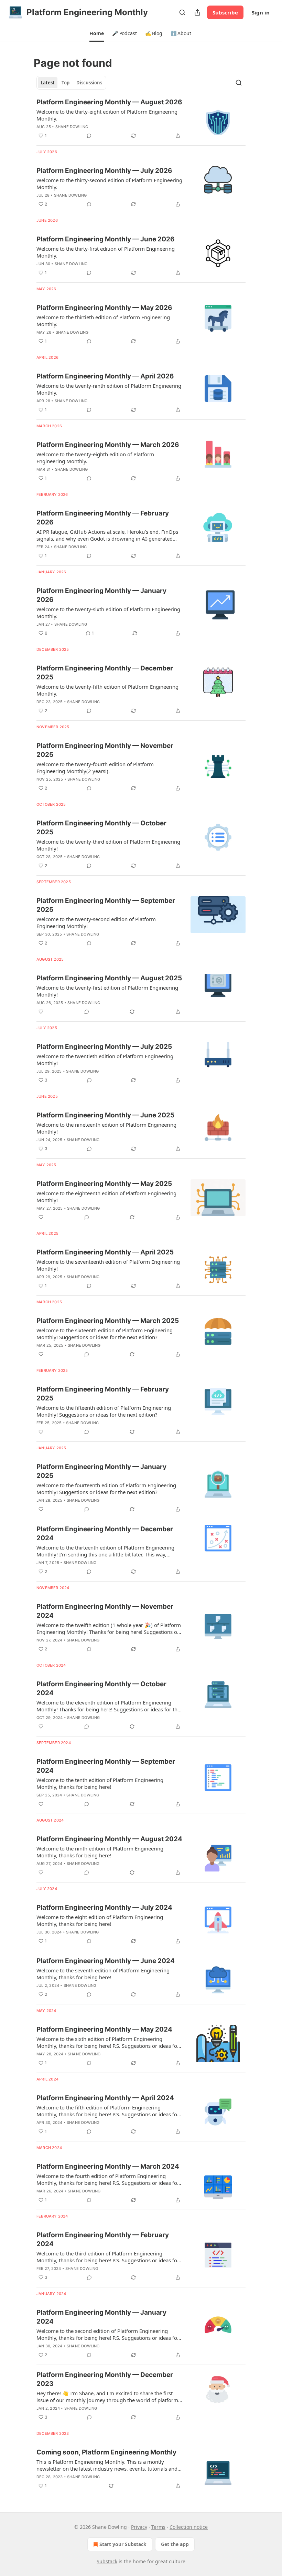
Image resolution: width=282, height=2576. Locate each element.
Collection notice (189, 2527)
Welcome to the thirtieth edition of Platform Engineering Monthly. (103, 321)
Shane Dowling (72, 127)
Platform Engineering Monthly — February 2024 (103, 2239)
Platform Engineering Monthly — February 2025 (103, 1394)
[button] (96, 33)
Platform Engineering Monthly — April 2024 (105, 2098)
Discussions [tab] (89, 83)
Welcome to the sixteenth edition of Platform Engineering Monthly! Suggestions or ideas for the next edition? (105, 1334)
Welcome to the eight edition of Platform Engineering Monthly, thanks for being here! (100, 1920)
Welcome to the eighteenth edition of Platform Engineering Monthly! (106, 1197)
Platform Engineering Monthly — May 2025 (104, 1184)
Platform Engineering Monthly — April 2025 (105, 1252)
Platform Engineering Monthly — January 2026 (101, 595)
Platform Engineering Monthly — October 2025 (101, 828)
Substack (107, 2561)
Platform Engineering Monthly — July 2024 (104, 1907)
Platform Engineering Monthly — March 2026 (108, 445)
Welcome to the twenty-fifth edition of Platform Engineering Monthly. (107, 690)
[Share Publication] (197, 12)
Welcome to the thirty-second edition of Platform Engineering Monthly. (109, 184)
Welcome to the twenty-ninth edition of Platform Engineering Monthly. (109, 389)
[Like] (41, 1012)
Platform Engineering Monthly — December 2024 (105, 1534)
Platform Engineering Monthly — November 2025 (105, 750)
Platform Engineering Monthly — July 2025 (104, 1047)
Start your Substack (123, 2544)
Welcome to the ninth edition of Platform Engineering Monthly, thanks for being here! (100, 1852)
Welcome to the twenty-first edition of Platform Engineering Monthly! (107, 991)
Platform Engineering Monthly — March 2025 (108, 1321)
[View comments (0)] (89, 136)
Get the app (175, 2544)
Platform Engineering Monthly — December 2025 (105, 673)
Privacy (139, 2527)
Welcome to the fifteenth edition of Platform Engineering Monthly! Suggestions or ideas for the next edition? (104, 1411)
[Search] (182, 12)
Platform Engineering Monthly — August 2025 (109, 978)
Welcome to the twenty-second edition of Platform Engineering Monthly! (96, 922)
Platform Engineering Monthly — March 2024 (108, 2166)
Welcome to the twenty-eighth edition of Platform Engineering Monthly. (95, 458)
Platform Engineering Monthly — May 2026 (104, 308)
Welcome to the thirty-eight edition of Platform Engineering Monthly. (107, 115)
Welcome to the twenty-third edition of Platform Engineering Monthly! (108, 845)
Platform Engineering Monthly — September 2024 (106, 1766)
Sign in (261, 12)
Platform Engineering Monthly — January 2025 (101, 1471)
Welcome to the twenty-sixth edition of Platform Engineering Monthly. (108, 613)
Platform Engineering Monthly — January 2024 (101, 2317)
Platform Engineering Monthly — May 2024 (104, 2029)
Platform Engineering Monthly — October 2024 (101, 1688)
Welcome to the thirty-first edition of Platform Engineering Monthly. (106, 252)
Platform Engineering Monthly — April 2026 (105, 376)
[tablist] (71, 83)
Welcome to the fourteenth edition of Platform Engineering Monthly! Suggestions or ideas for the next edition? (106, 1489)
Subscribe (225, 12)
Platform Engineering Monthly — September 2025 (106, 905)
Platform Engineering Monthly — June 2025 (105, 1115)
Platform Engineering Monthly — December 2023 (105, 2379)
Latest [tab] (48, 83)
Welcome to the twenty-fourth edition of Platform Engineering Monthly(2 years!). (95, 768)
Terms (158, 2527)
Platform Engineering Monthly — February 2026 (103, 518)
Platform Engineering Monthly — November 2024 (105, 1611)
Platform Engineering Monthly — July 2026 (104, 171)
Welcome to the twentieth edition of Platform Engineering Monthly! (105, 1060)
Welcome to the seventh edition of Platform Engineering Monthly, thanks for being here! (103, 1974)
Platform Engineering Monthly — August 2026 (109, 102)
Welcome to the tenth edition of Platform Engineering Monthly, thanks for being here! (100, 1783)
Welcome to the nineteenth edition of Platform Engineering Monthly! (106, 1128)
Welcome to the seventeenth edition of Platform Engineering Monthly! (108, 1265)
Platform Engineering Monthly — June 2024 (106, 1961)
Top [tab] (66, 83)
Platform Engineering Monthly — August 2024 (109, 1839)
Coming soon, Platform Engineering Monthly (106, 2452)
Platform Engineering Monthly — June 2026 (106, 239)
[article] (141, 119)
